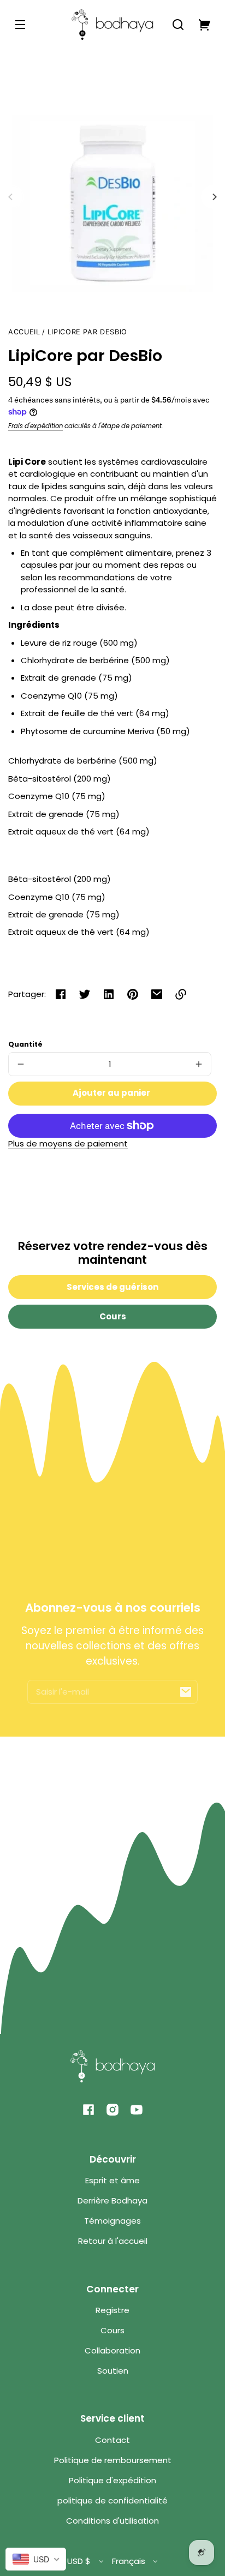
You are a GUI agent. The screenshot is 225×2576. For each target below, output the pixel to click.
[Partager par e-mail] (157, 994)
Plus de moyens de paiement (68, 1143)
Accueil (24, 332)
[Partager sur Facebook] (61, 994)
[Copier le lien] (181, 994)
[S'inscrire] (186, 1692)
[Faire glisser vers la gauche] (12, 197)
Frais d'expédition (35, 426)
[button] (178, 25)
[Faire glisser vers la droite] (213, 197)
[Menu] (20, 25)
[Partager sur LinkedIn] (109, 994)
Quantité (25, 1044)
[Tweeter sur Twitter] (85, 994)
